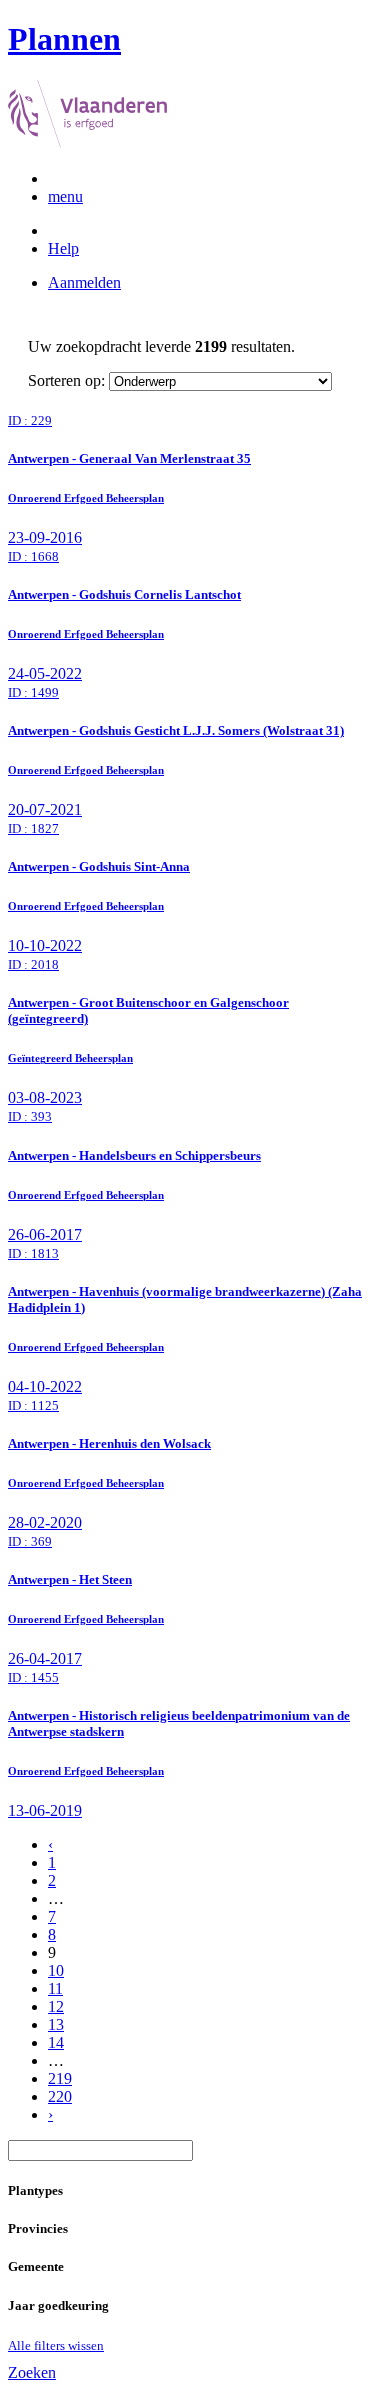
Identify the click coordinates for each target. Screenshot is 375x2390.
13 (56, 2024)
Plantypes (35, 2190)
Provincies (38, 2228)
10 (56, 1970)
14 (56, 2042)
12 (56, 2006)
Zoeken (32, 2372)
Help (63, 248)
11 (55, 1988)
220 (60, 2096)
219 (60, 2078)
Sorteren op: (66, 380)
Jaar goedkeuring (58, 2305)
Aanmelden (84, 282)
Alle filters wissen (56, 2345)
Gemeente (36, 2266)
